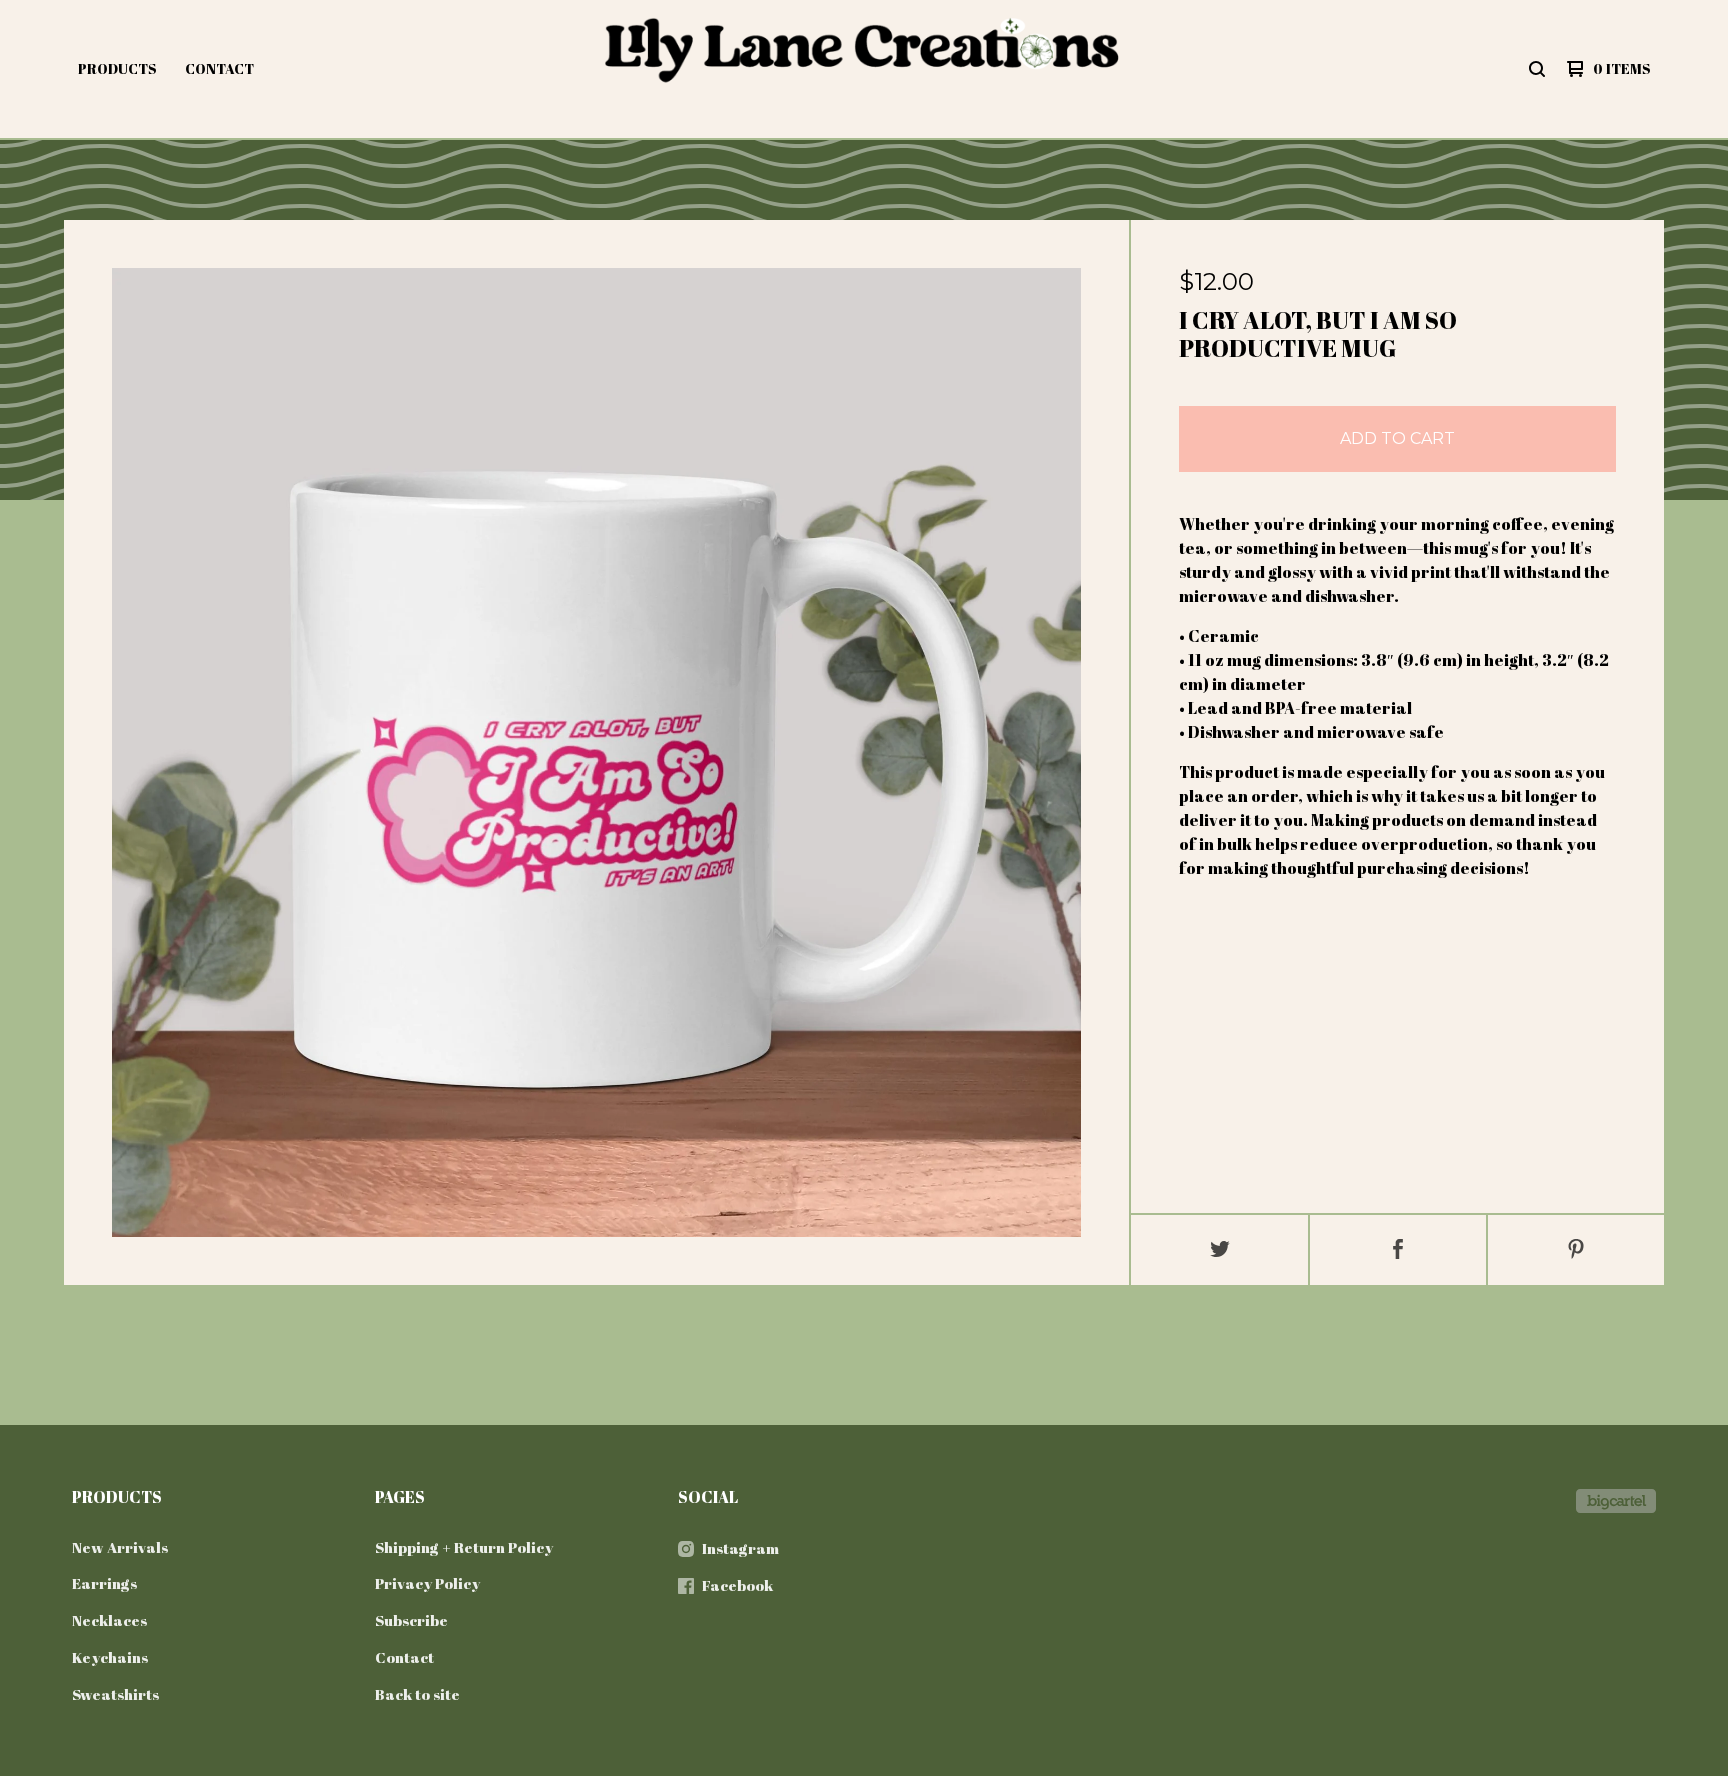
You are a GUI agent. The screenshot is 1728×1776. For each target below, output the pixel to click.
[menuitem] (117, 69)
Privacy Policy (427, 1583)
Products (117, 68)
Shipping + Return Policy (464, 1547)
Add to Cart (1397, 438)
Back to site (417, 1694)
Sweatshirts (115, 1694)
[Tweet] (1220, 1250)
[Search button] (1537, 69)
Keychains (110, 1657)
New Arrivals (120, 1547)
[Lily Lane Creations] (861, 69)
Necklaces (109, 1620)
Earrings (104, 1583)
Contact (219, 68)
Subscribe (411, 1620)
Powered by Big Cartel (1616, 1501)
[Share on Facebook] (1398, 1250)
